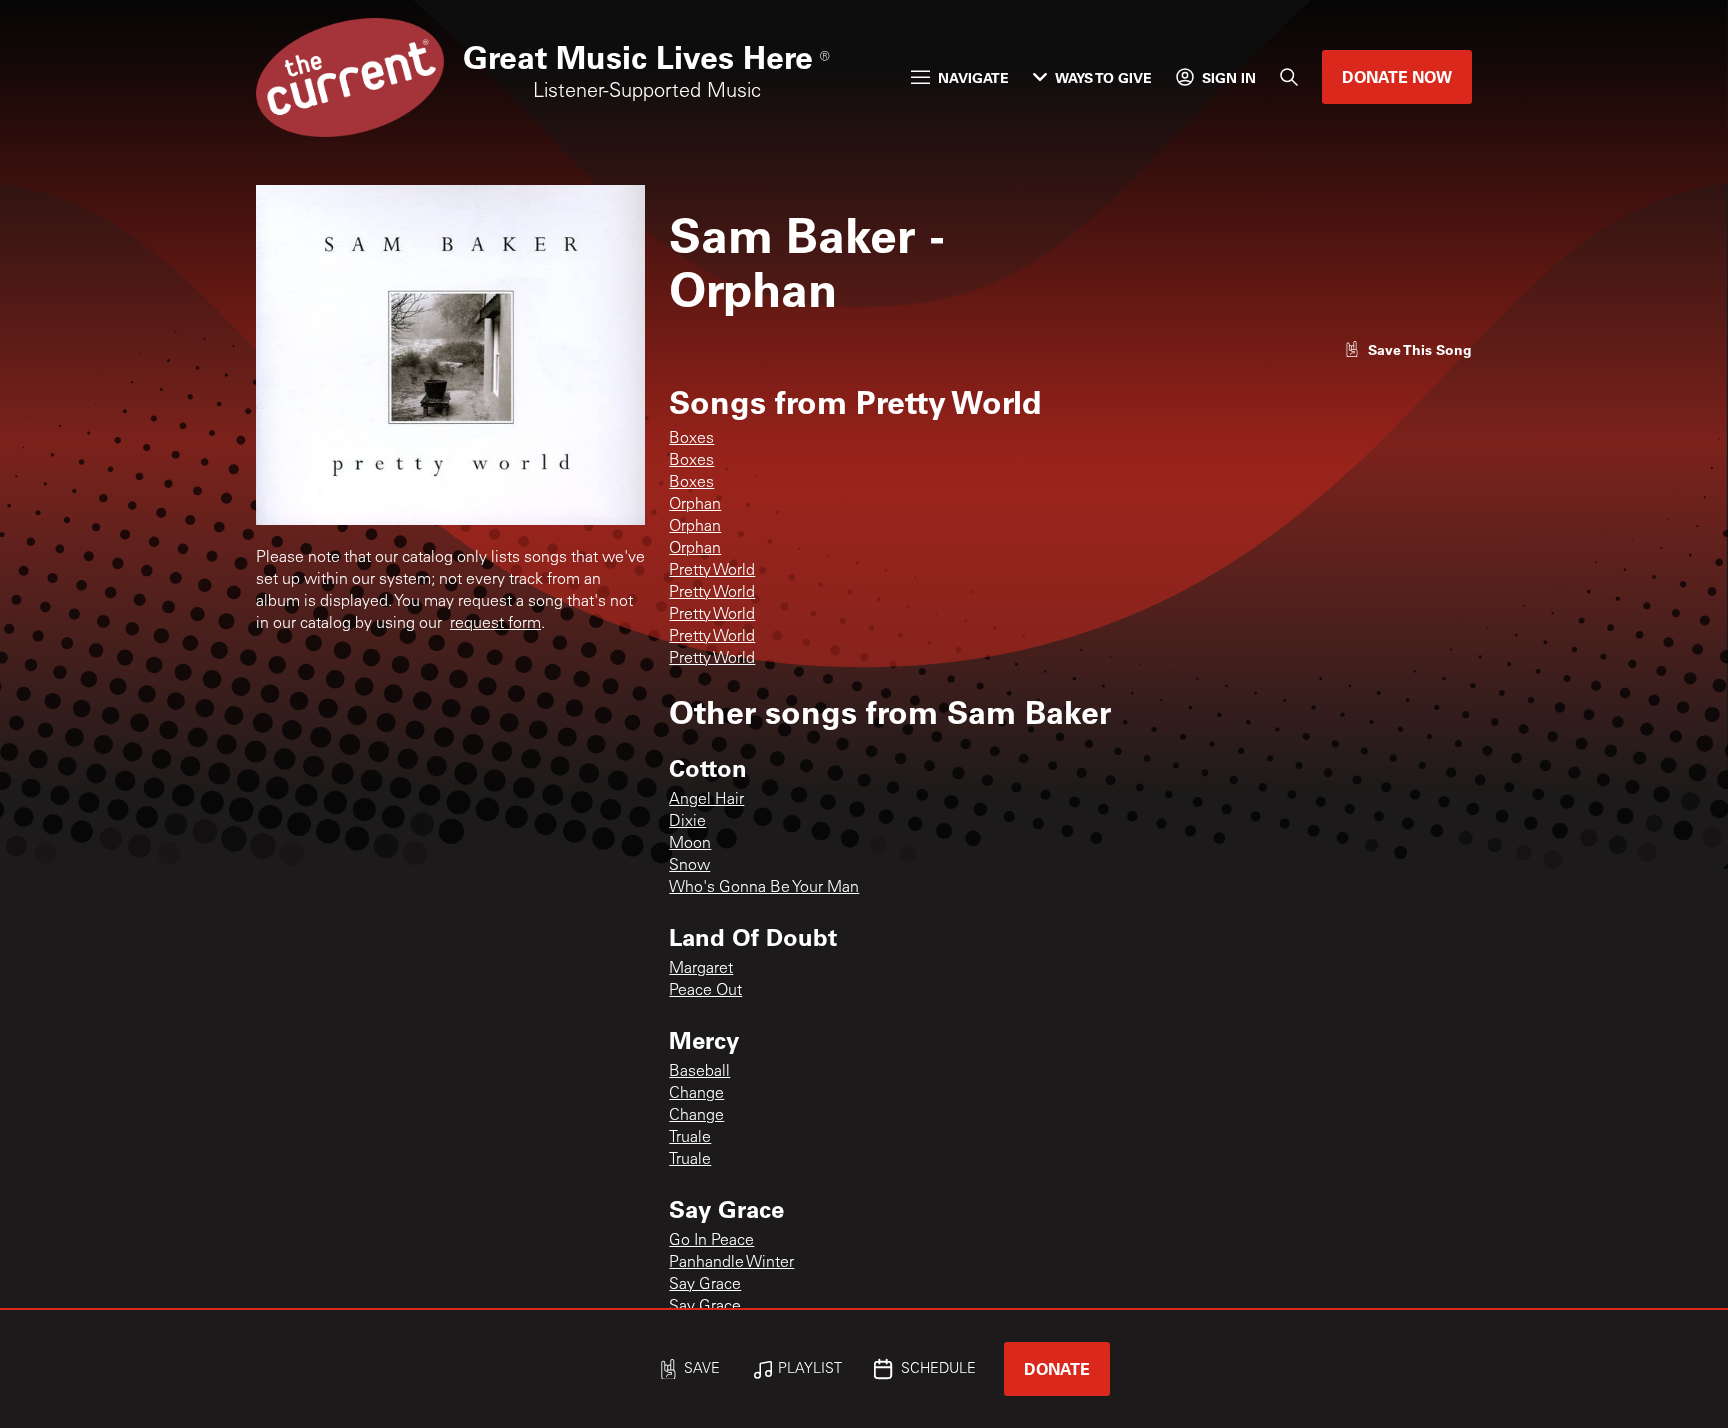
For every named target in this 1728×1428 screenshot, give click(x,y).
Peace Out (705, 991)
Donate (1057, 1368)
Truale (690, 1138)
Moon (690, 844)
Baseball (699, 1072)
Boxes (691, 439)
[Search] (1289, 77)
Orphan (695, 505)
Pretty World (712, 571)
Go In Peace (711, 1241)
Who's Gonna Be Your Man (764, 888)
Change (696, 1094)
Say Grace (705, 1285)
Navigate (973, 77)
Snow (689, 866)
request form (495, 624)
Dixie (687, 822)
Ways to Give (1103, 77)
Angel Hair (706, 800)
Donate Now (1397, 76)
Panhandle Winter (731, 1263)
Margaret (701, 969)
